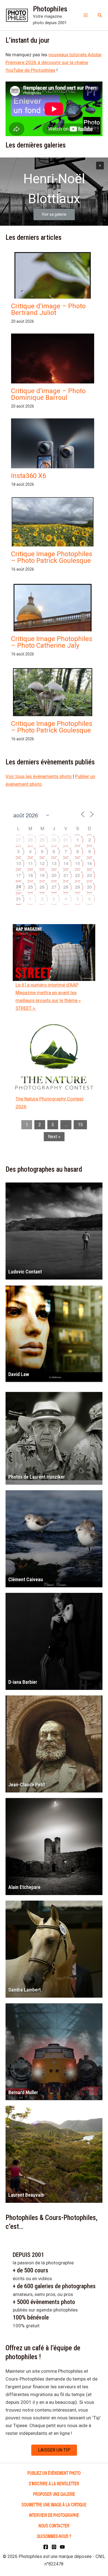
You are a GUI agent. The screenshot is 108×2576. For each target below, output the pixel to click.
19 (42, 875)
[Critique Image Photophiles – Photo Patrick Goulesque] (53, 528)
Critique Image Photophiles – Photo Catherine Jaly (52, 642)
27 (19, 840)
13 (54, 863)
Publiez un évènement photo (54, 2473)
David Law (19, 1374)
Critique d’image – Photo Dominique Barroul (48, 394)
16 (89, 863)
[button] (100, 15)
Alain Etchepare (24, 1887)
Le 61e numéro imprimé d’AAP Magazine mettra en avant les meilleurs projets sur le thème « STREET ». (48, 996)
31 (66, 840)
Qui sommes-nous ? (54, 2536)
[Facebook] (46, 2547)
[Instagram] (54, 2547)
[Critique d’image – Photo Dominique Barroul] (53, 383)
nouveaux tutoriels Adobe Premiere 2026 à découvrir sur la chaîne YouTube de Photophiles (53, 62)
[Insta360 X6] (53, 457)
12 (42, 863)
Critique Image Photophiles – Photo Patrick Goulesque (52, 557)
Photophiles (50, 9)
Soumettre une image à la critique (54, 2504)
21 (66, 875)
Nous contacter (54, 2525)
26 (42, 887)
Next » (54, 1137)
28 (30, 840)
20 (54, 875)
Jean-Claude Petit (27, 1785)
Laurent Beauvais (26, 2195)
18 (30, 875)
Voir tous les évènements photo (39, 776)
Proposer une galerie (54, 2494)
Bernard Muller (23, 2092)
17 (19, 875)
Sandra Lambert (25, 1990)
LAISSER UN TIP (54, 2450)
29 (42, 840)
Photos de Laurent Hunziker (37, 1477)
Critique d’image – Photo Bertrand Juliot (48, 309)
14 (66, 863)
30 (54, 840)
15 (78, 863)
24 (19, 887)
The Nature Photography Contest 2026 (50, 1103)
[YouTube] (62, 2547)
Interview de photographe (54, 2515)
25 (30, 887)
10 (19, 863)
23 (89, 875)
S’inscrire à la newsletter (54, 2483)
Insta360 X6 (29, 476)
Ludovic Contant (25, 1272)
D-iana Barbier (23, 1682)
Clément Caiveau (26, 1579)
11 (30, 863)
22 (78, 875)
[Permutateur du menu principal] (86, 15)
